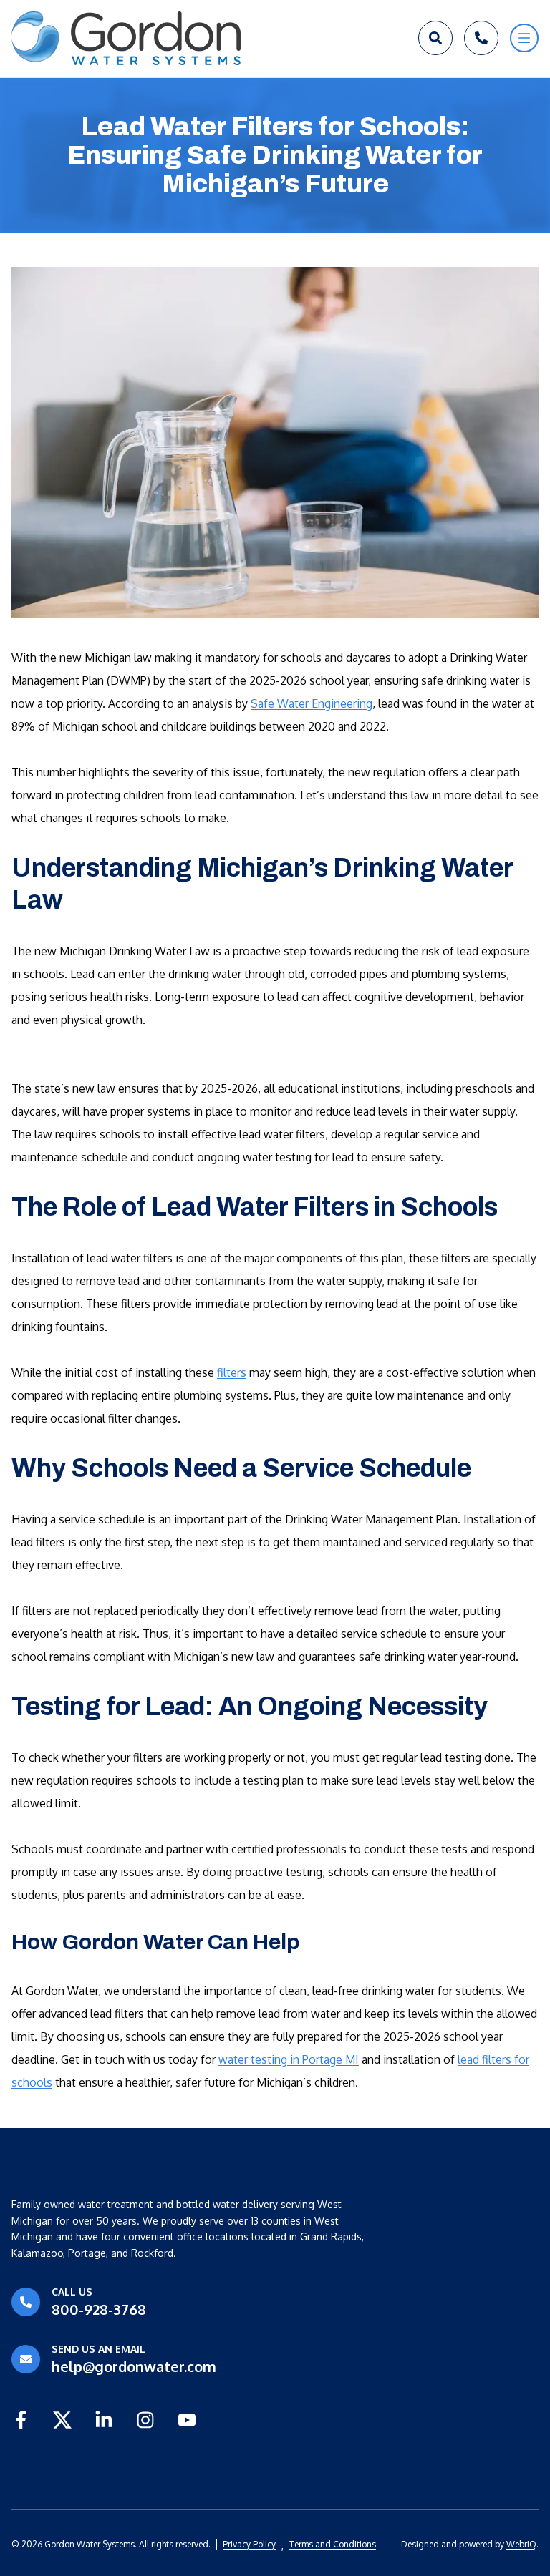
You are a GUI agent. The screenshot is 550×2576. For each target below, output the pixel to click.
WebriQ (521, 2544)
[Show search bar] (435, 38)
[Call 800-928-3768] (481, 38)
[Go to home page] (126, 38)
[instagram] (145, 2420)
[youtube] (187, 2420)
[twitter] (62, 2420)
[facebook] (21, 2420)
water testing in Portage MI (289, 2059)
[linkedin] (104, 2420)
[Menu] (524, 38)
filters (232, 1372)
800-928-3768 (99, 2309)
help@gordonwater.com (134, 2366)
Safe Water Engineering (312, 703)
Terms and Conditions (333, 2544)
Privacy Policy (249, 2544)
